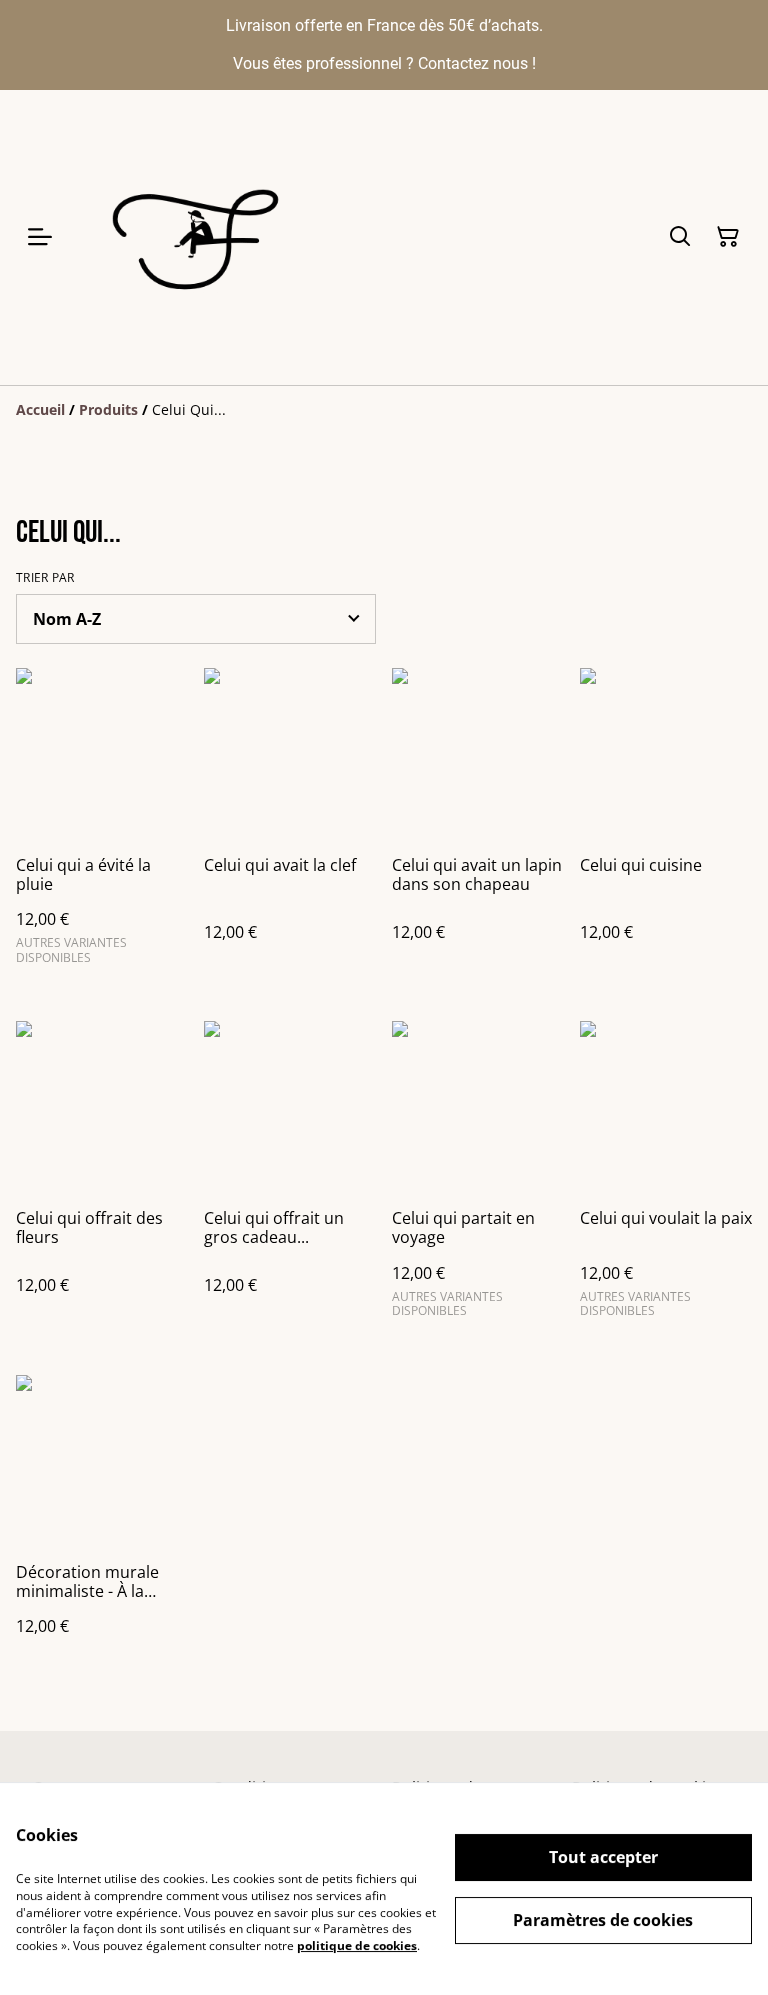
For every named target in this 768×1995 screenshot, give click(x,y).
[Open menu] (40, 237)
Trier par (45, 578)
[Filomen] (200, 237)
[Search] (680, 237)
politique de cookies (357, 1945)
